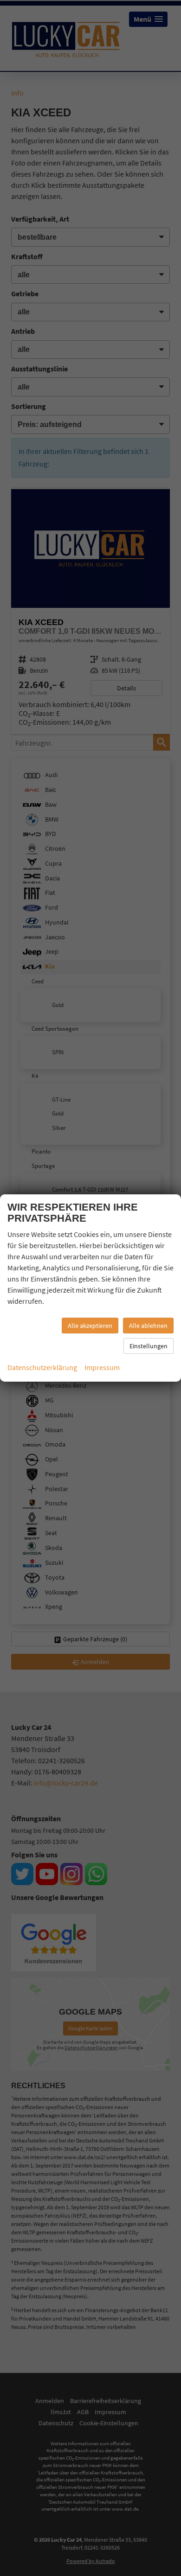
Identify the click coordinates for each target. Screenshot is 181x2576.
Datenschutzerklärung (42, 1367)
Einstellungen (149, 1346)
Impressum (102, 1367)
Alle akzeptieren (90, 1326)
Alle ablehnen (148, 1326)
